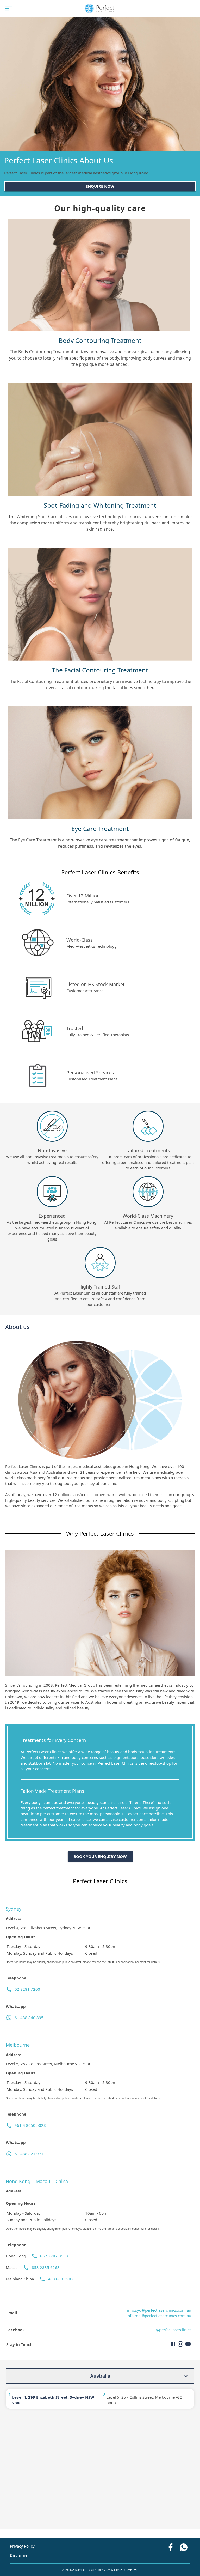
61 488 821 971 (29, 2154)
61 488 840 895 (29, 2018)
